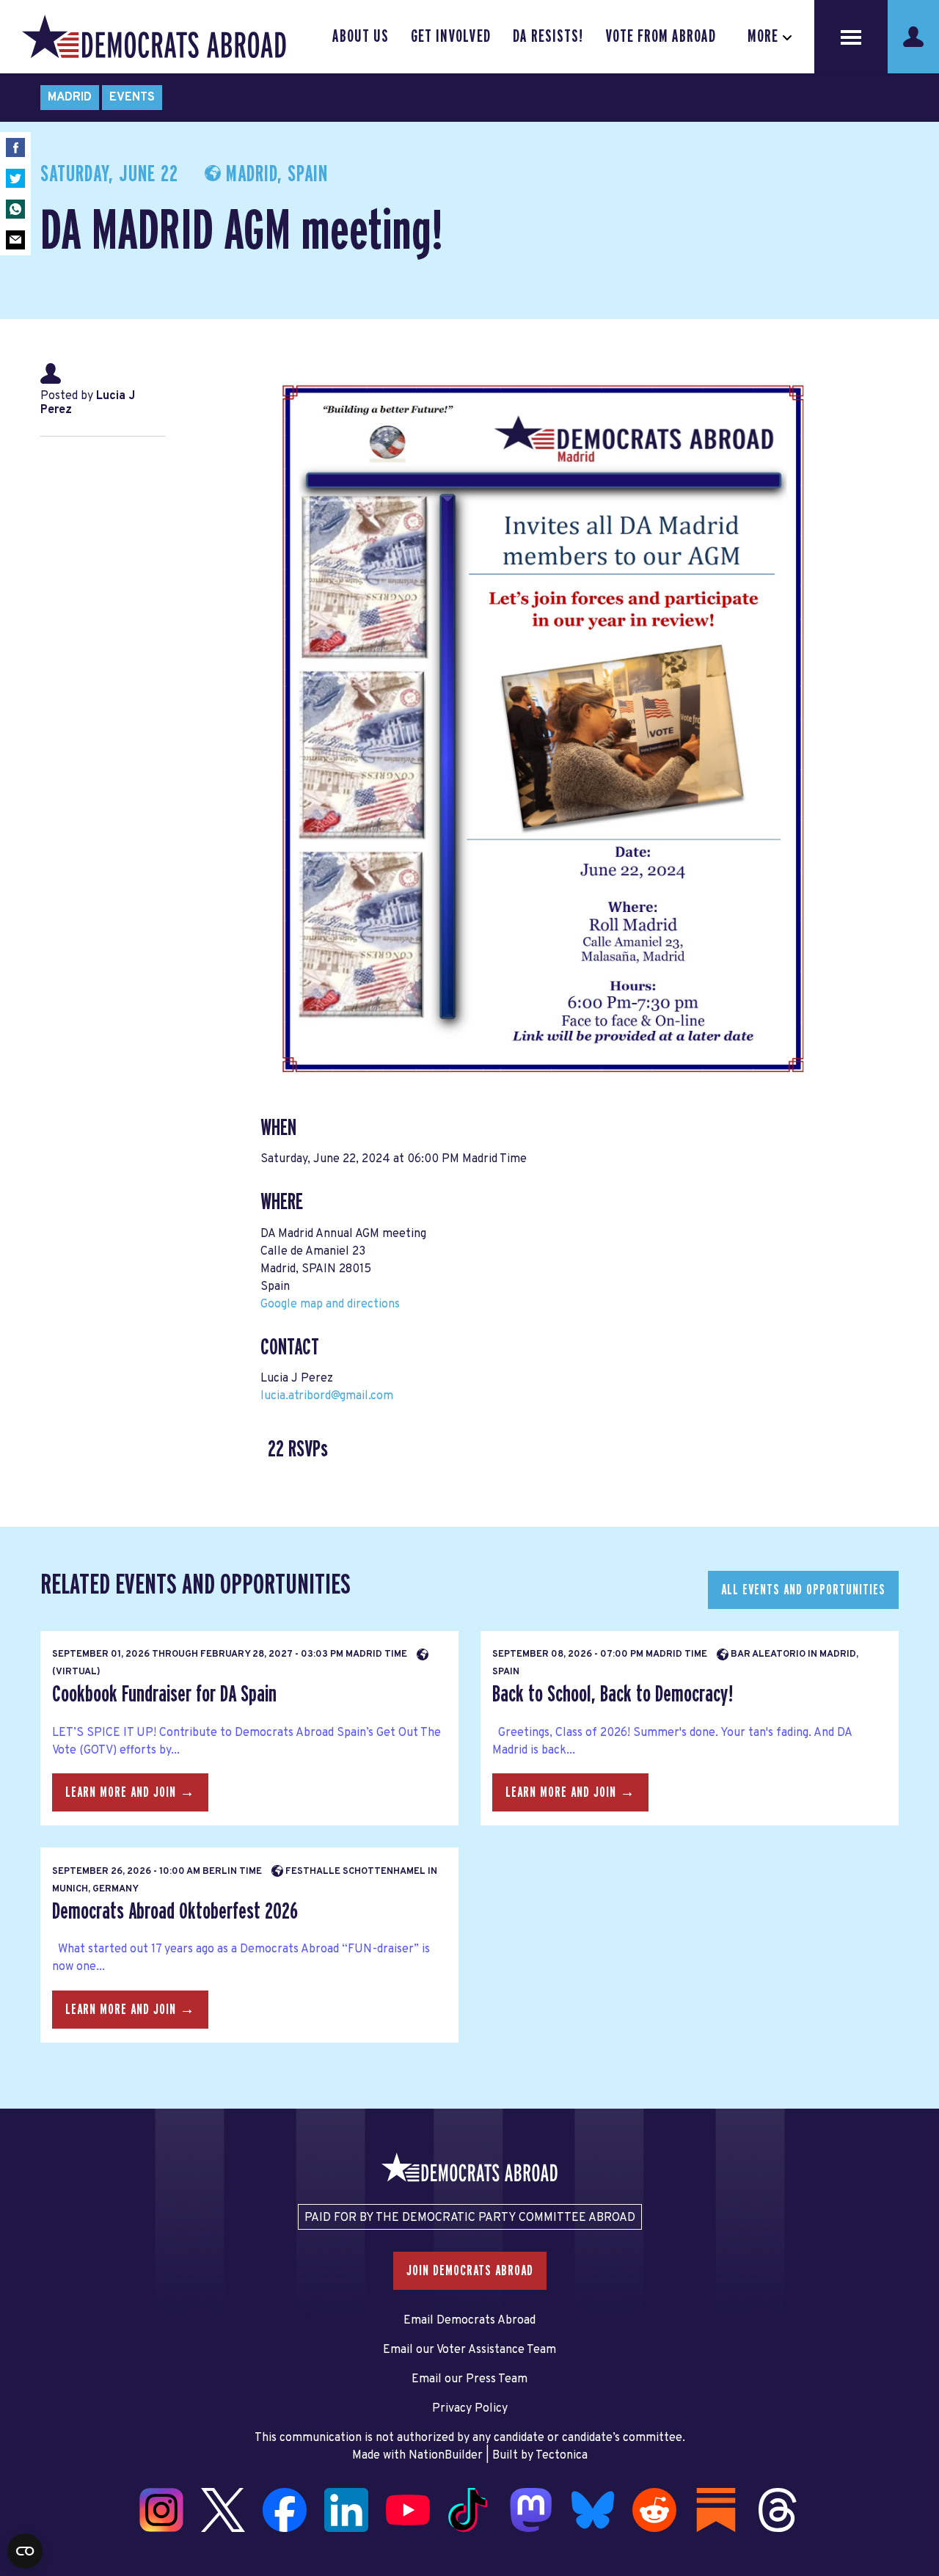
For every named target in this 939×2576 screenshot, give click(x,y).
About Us (361, 37)
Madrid (70, 98)
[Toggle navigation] (851, 37)
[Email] (15, 240)
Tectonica (562, 2456)
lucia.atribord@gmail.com (327, 1396)
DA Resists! (548, 37)
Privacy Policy (470, 2409)
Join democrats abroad (470, 2271)
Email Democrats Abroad (469, 2321)
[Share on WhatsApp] (15, 209)
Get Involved (450, 37)
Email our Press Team (469, 2379)
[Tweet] (15, 178)
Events (132, 98)
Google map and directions (330, 1305)
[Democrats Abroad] (154, 37)
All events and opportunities (803, 1590)
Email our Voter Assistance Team (469, 2350)
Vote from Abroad (661, 37)
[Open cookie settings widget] (25, 2551)
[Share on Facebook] (15, 147)
